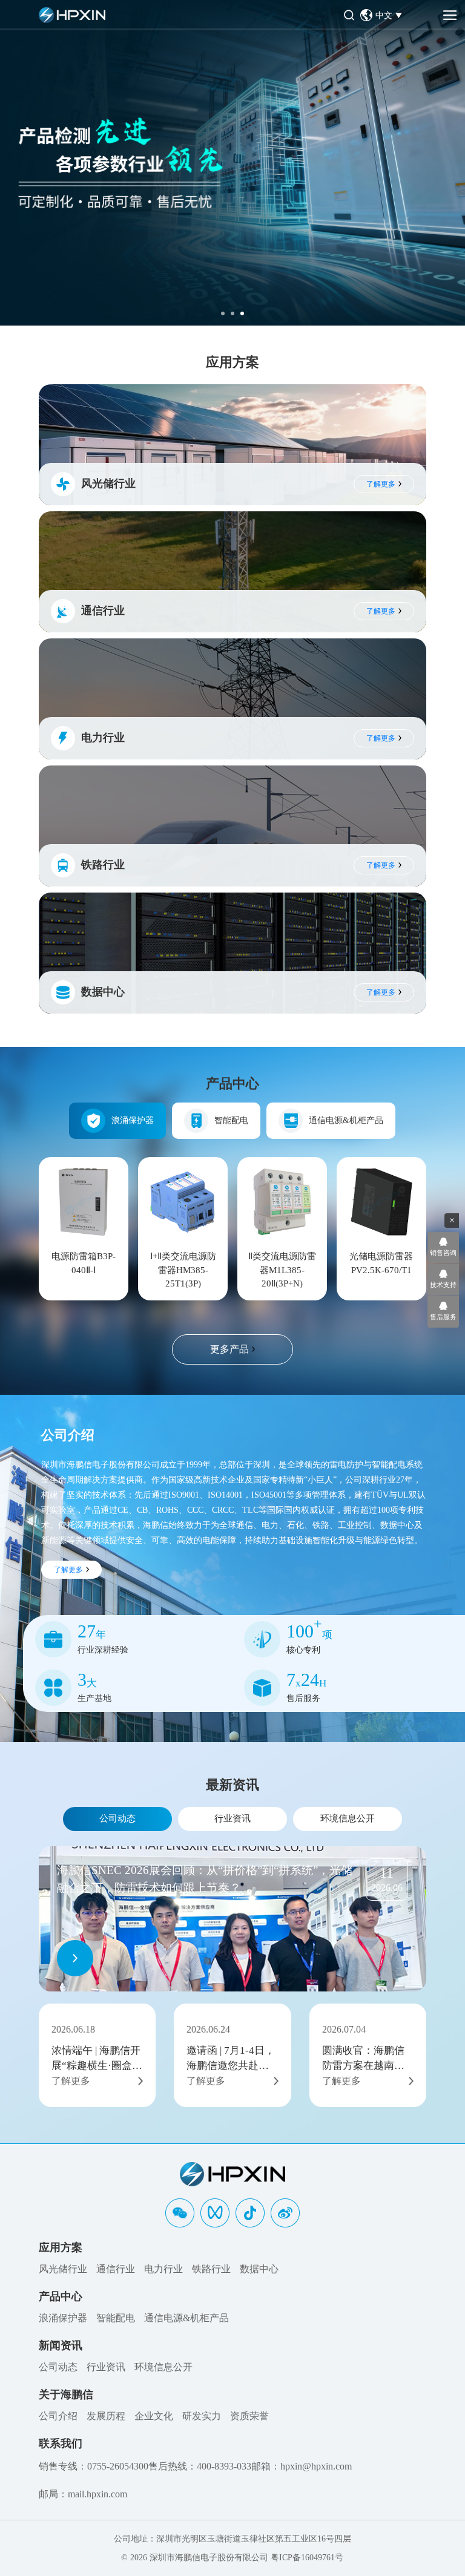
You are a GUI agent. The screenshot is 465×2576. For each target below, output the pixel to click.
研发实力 (202, 2416)
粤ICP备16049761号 (307, 2558)
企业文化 (154, 2416)
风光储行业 (63, 2269)
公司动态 (117, 1818)
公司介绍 (58, 2416)
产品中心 (61, 2296)
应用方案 (61, 2247)
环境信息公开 (348, 1818)
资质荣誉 (249, 2416)
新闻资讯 (61, 2345)
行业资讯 (232, 1818)
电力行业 (163, 2269)
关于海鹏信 (66, 2394)
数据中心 (259, 2269)
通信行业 (116, 2269)
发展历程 (106, 2416)
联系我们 (61, 2443)
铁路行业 (211, 2269)
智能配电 (231, 1120)
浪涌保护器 (133, 1120)
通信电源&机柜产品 (346, 1120)
